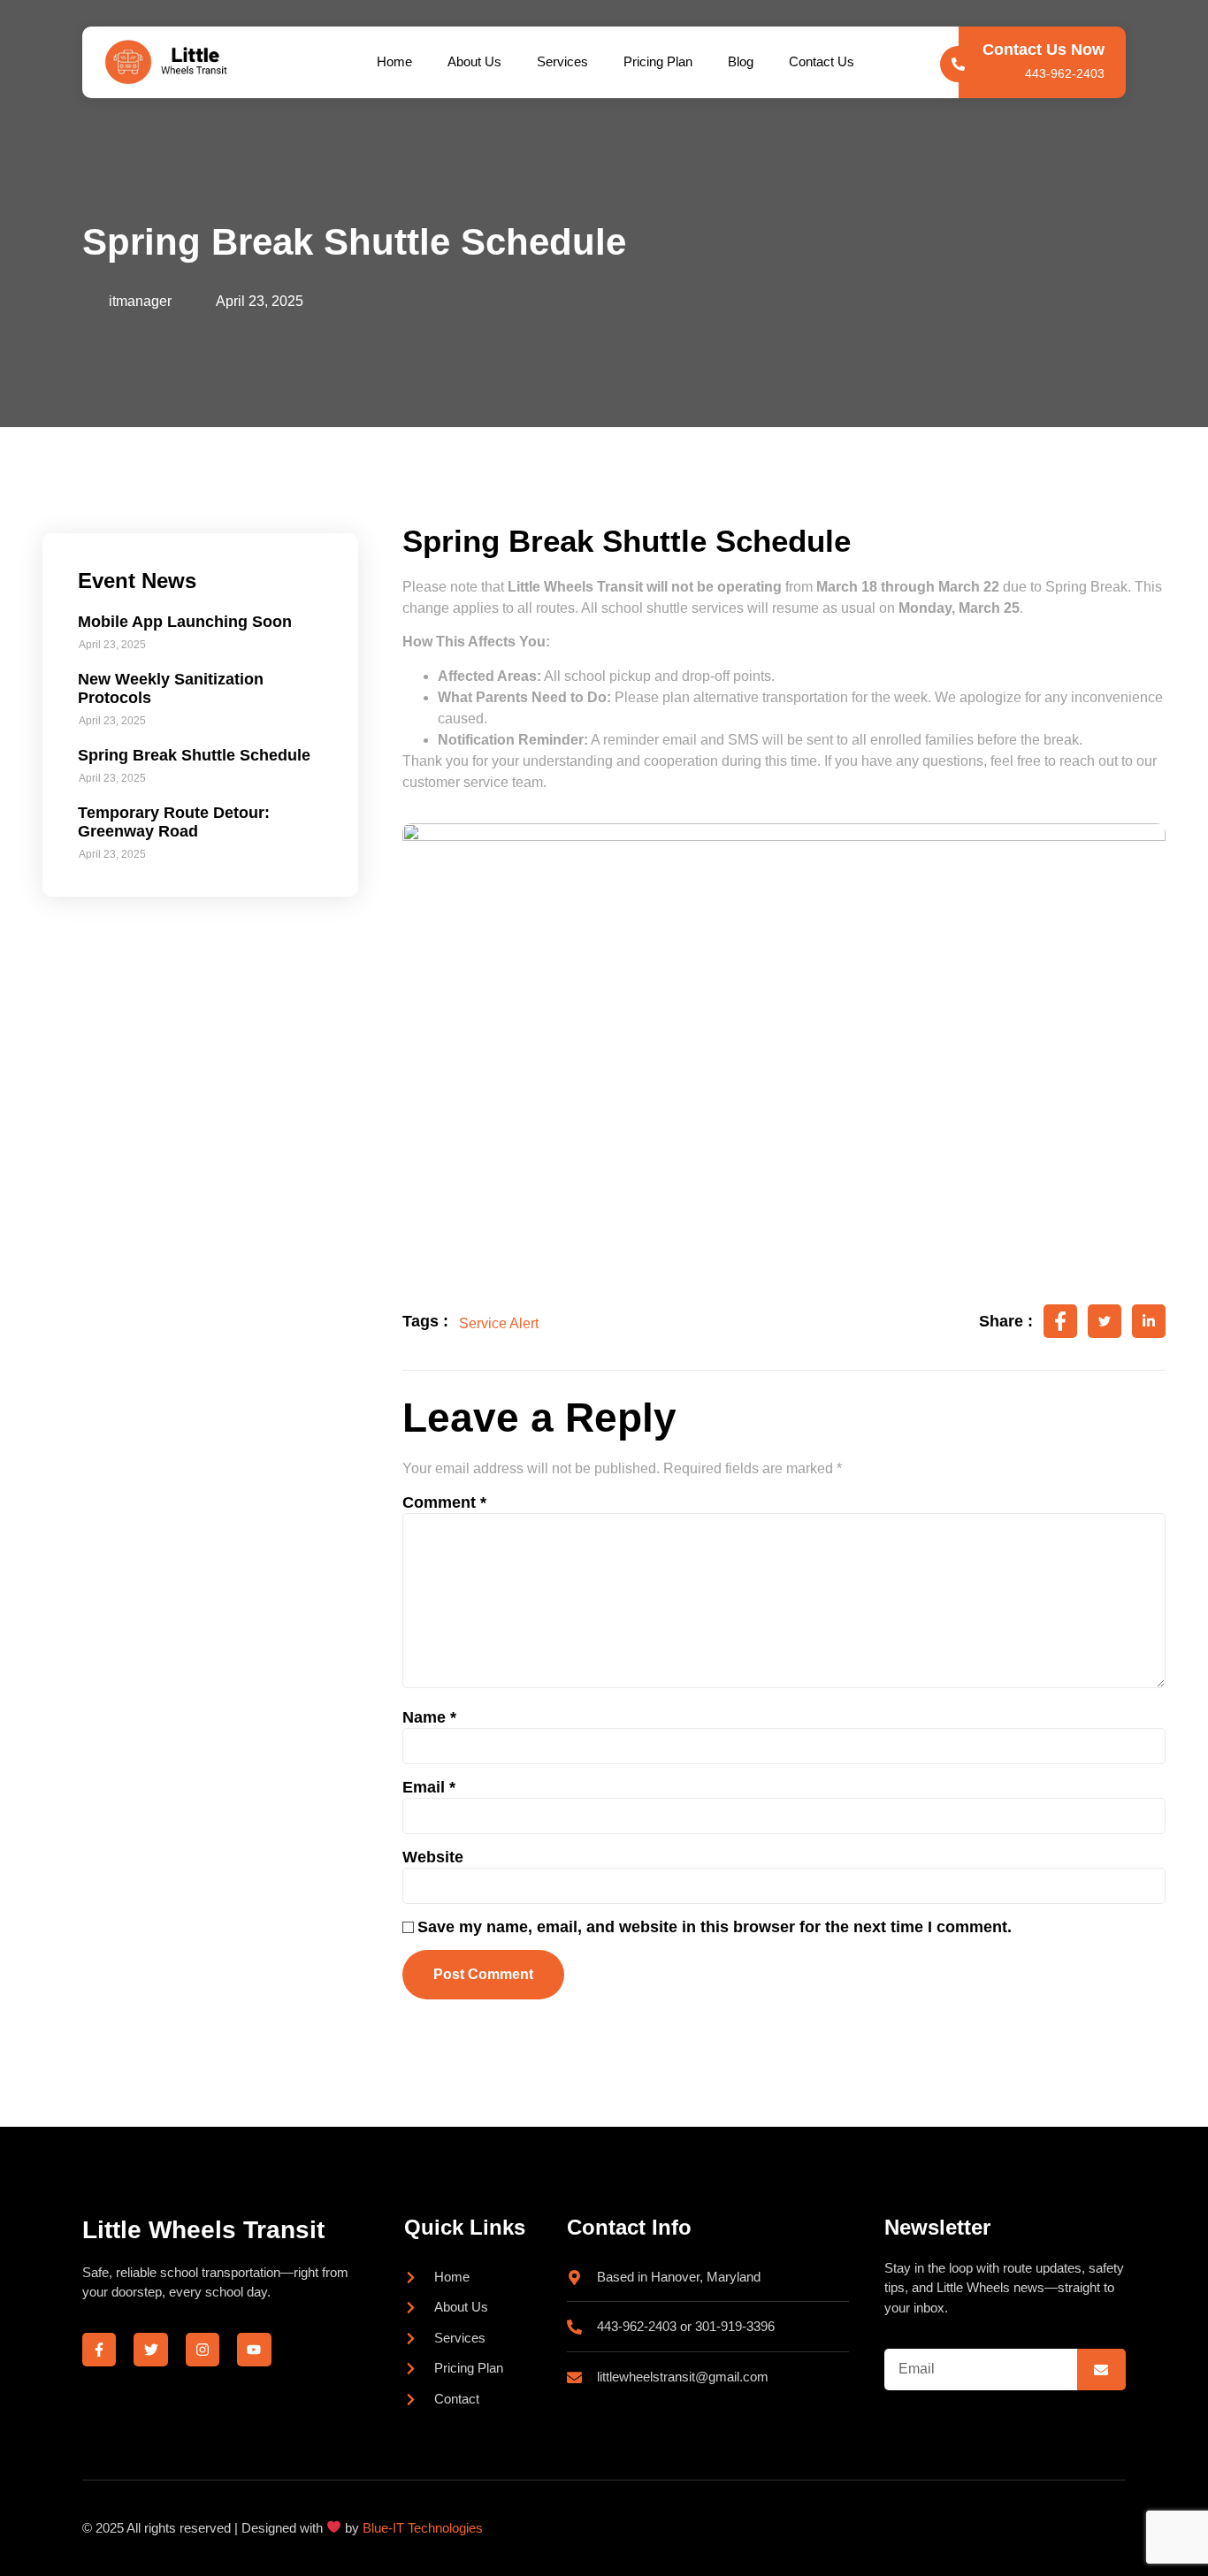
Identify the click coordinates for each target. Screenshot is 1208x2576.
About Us (474, 61)
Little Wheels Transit (203, 2230)
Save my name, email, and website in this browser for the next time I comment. (715, 1927)
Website (433, 1857)
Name (429, 1717)
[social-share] (1060, 1321)
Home (394, 61)
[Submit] (1101, 2370)
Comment (444, 1502)
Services (562, 61)
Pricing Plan (658, 61)
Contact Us (822, 61)
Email (429, 1787)
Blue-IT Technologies (423, 2528)
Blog (741, 61)
